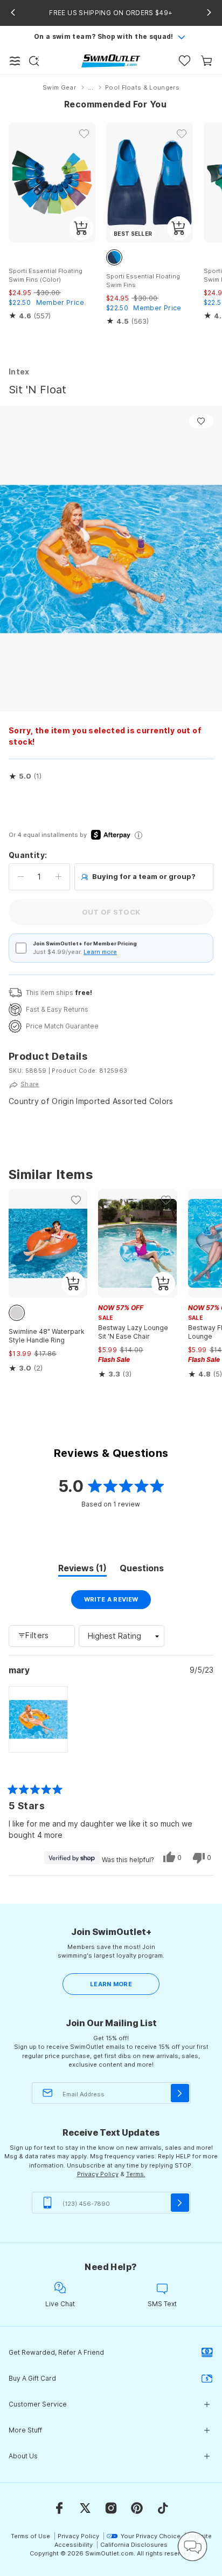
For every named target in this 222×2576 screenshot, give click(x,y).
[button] (25, 776)
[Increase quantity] (58, 877)
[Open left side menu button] (15, 61)
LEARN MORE (111, 1984)
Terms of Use (30, 2536)
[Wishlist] (185, 61)
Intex (19, 372)
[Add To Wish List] (201, 421)
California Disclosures (134, 2545)
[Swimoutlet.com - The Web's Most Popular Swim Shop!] (111, 60)
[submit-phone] (180, 2203)
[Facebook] (59, 2508)
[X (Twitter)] (85, 2508)
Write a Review (118, 1602)
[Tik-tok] (163, 2508)
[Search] (34, 61)
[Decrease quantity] (21, 877)
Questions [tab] (142, 1570)
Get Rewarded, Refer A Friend (56, 2352)
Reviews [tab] (82, 1570)
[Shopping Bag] (207, 61)
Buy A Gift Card (32, 2378)
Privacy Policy (98, 2174)
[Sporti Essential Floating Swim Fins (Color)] (52, 182)
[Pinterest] (137, 2508)
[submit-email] (180, 2093)
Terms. (136, 2174)
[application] (192, 2546)
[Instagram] (111, 2508)
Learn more (100, 952)
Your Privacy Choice (151, 2536)
